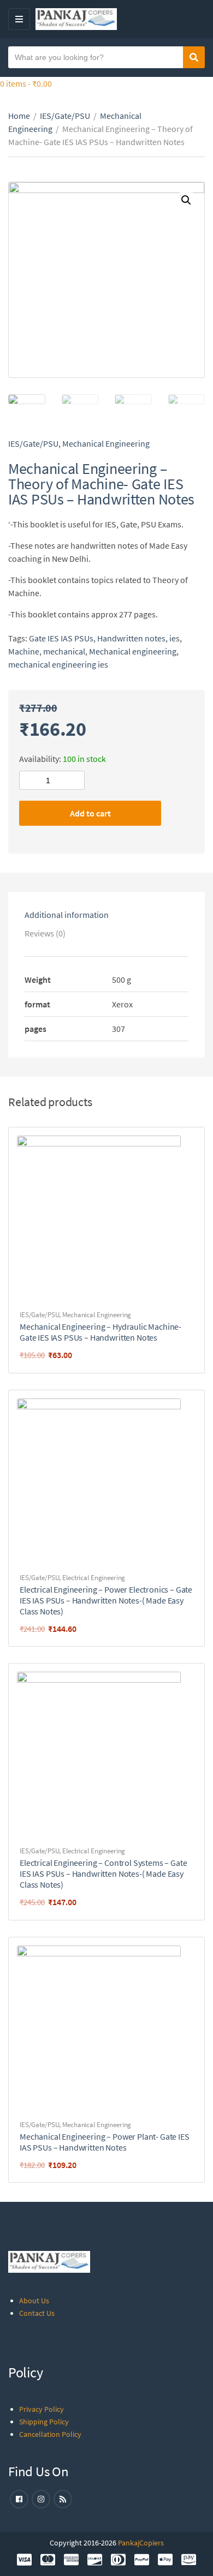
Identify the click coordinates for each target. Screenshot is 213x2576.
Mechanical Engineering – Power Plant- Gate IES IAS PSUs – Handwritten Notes (105, 2142)
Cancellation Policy (50, 2434)
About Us (34, 2301)
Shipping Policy (44, 2422)
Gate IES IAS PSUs (61, 638)
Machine (24, 651)
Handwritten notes (131, 638)
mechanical (64, 651)
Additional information (67, 915)
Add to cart (90, 813)
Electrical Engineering (94, 1578)
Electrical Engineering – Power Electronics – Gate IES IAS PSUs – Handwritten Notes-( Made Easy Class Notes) (106, 1600)
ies (174, 638)
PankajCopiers (141, 2543)
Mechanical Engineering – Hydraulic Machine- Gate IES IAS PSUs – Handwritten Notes (100, 1332)
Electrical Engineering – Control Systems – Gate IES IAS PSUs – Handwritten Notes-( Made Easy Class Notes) (103, 1874)
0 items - (26, 83)
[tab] (106, 915)
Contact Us (37, 2313)
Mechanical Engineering (106, 443)
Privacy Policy (42, 2409)
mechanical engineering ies (58, 664)
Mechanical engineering (133, 651)
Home (19, 116)
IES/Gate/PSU (65, 116)
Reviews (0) (45, 933)
